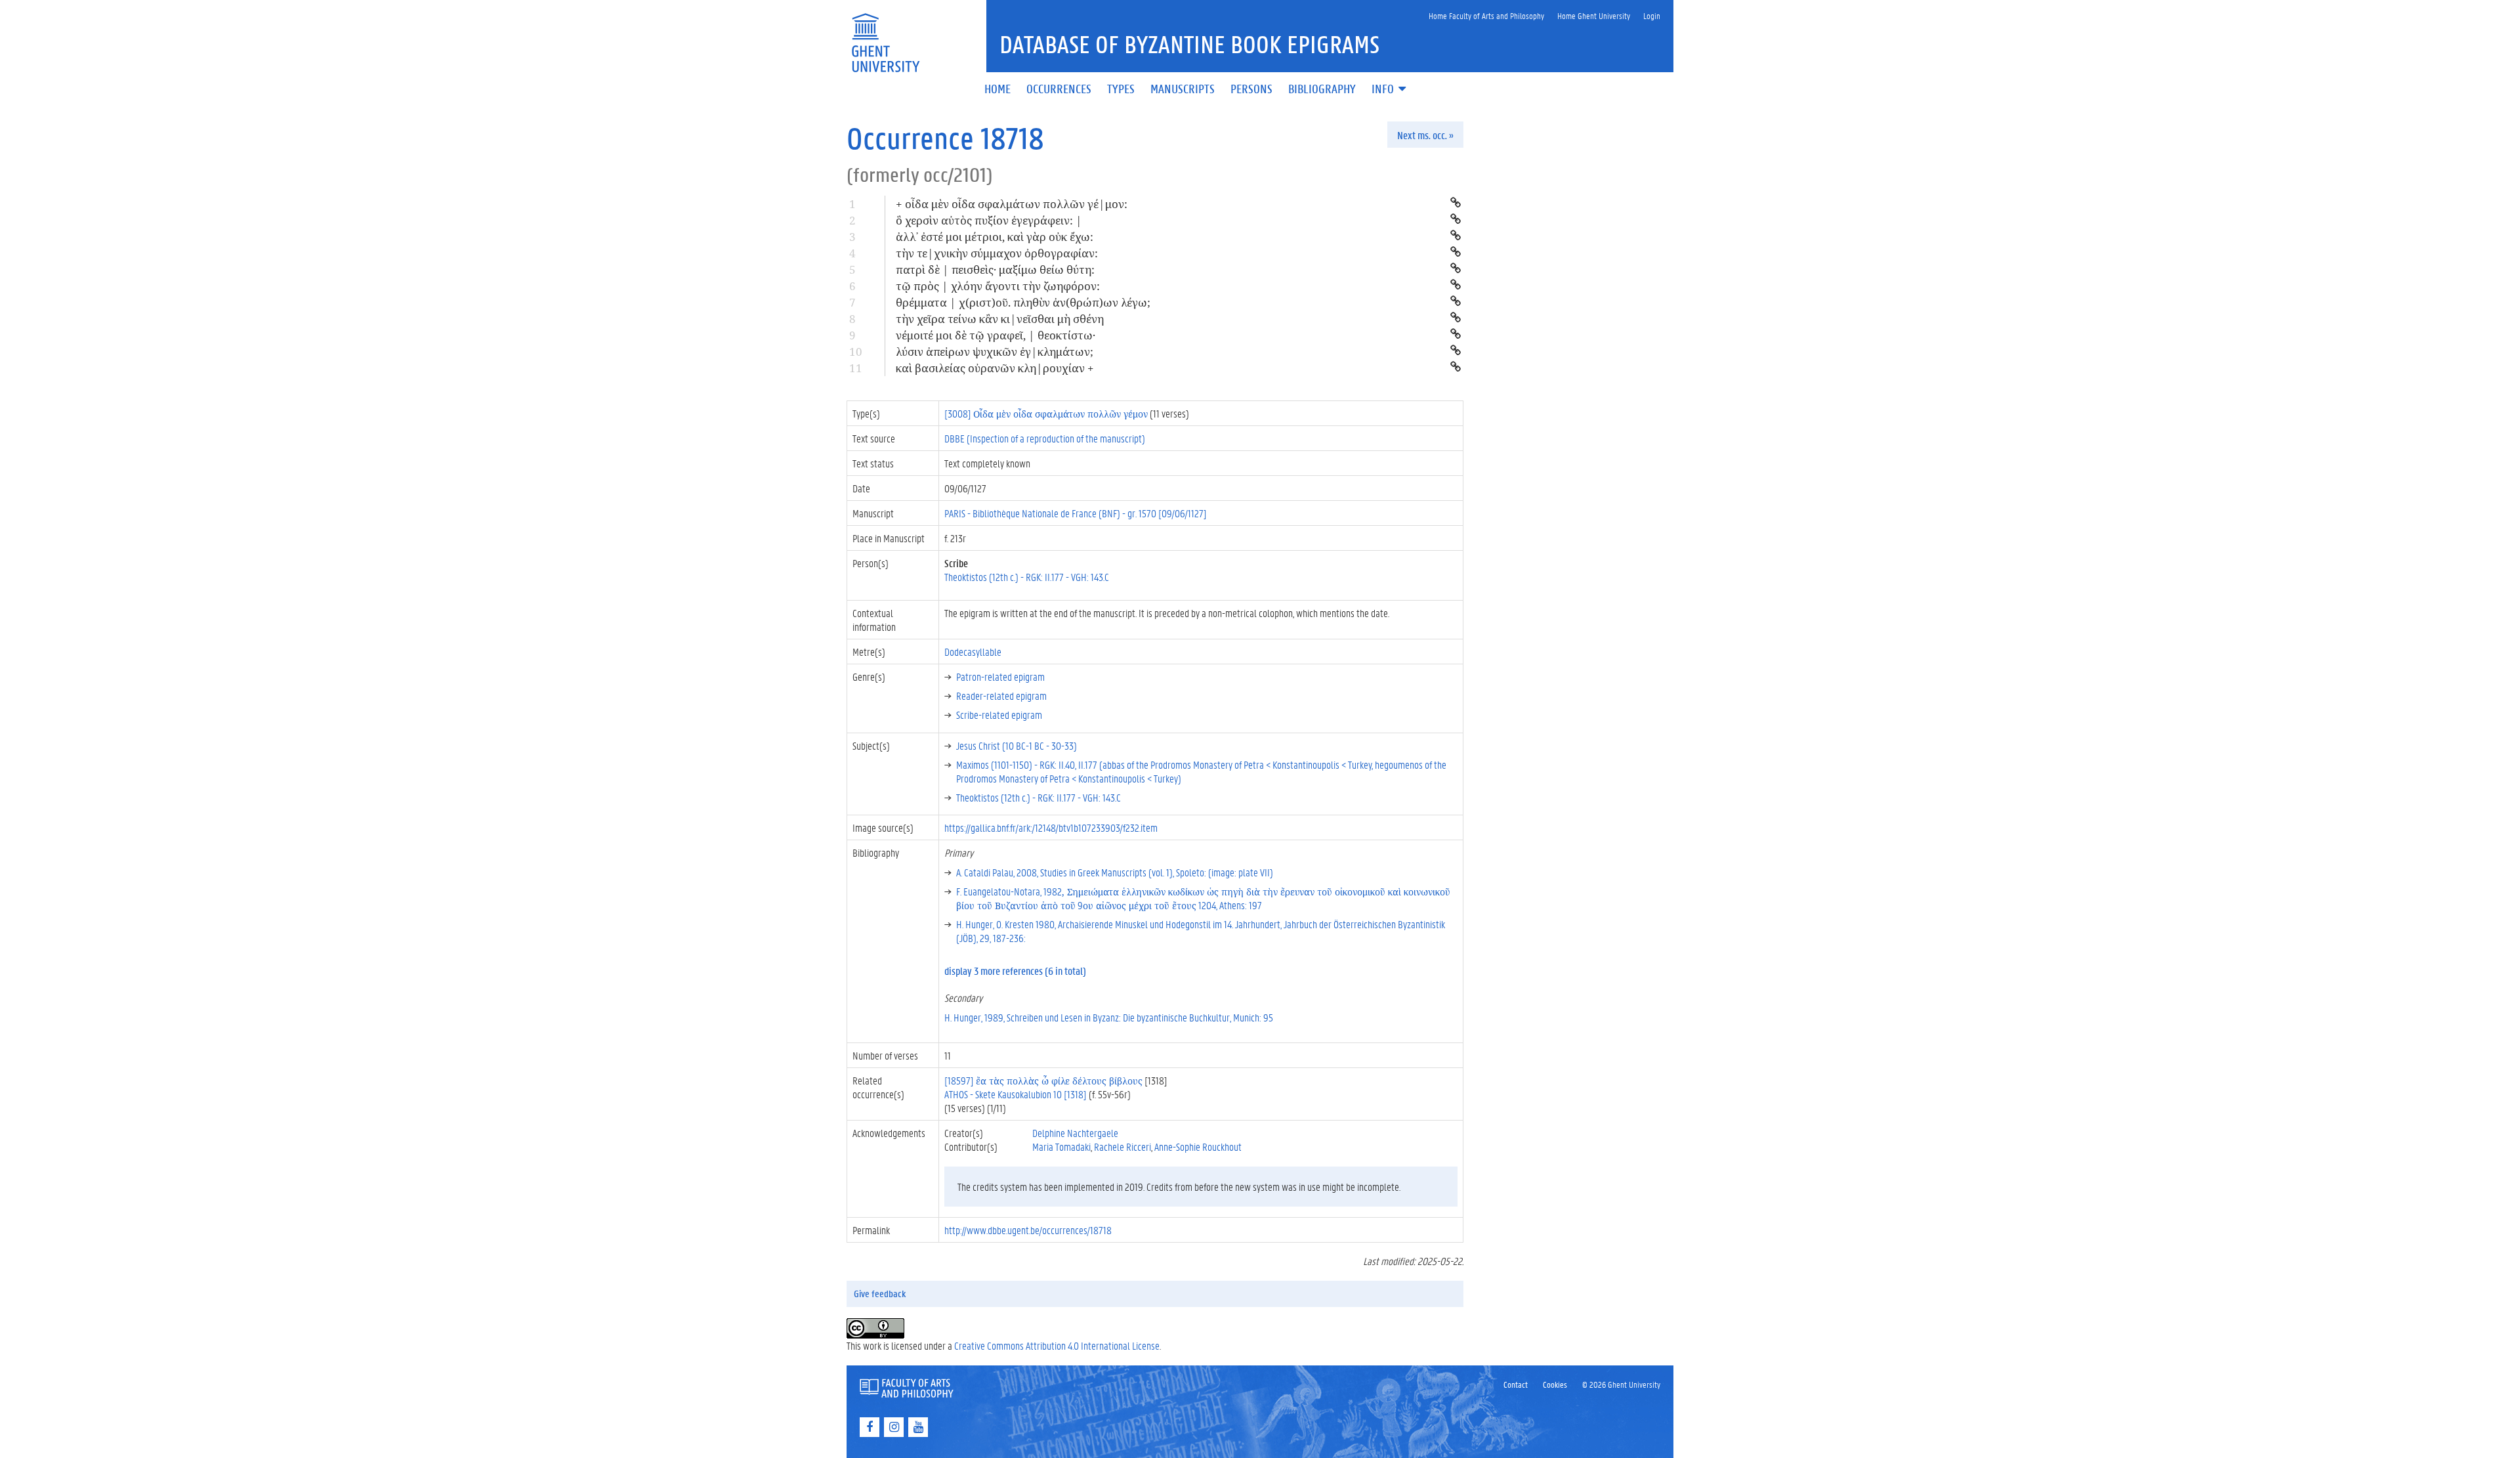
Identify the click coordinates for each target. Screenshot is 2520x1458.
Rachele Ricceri (1123, 1147)
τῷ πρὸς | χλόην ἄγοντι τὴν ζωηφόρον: (998, 286)
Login (1652, 15)
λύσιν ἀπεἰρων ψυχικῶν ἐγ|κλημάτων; (995, 352)
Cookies (1555, 1384)
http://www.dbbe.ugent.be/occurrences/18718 (1028, 1230)
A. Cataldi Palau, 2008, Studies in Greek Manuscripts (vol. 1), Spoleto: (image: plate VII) (1115, 872)
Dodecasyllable (973, 652)
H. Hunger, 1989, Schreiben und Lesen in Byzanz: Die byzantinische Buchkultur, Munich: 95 (1109, 1017)
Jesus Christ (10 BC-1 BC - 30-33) (1017, 745)
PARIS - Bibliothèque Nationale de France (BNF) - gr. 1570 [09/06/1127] (1076, 513)
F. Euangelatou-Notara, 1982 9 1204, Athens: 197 (1203, 898)
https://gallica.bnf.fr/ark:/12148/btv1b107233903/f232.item (1051, 827)
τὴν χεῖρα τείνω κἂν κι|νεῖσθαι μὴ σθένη (1000, 319)
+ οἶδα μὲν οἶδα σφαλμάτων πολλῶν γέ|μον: (1012, 204)
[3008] (1046, 413)
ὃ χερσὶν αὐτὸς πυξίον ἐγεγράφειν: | (989, 220)
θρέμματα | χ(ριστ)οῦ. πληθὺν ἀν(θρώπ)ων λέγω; (1023, 302)
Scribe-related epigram (999, 715)
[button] (1390, 90)
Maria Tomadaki (1061, 1147)
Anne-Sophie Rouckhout (1198, 1147)
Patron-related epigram (1000, 676)
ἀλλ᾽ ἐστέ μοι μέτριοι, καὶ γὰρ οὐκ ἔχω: (995, 237)
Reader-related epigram (1001, 696)
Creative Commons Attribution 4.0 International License (1057, 1345)
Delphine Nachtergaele (1075, 1133)
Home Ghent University (1594, 15)
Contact (1516, 1384)
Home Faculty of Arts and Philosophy (1486, 15)
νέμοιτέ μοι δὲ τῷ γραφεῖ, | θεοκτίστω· (996, 335)
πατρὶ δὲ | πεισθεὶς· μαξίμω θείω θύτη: (995, 269)
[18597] (1043, 1080)
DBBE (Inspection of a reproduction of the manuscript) (1045, 438)
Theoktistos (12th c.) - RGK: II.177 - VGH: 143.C (1027, 577)
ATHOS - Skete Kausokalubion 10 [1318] (1016, 1094)
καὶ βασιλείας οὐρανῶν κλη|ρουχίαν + (995, 368)
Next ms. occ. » (1425, 135)
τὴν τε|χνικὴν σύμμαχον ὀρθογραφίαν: (997, 253)
